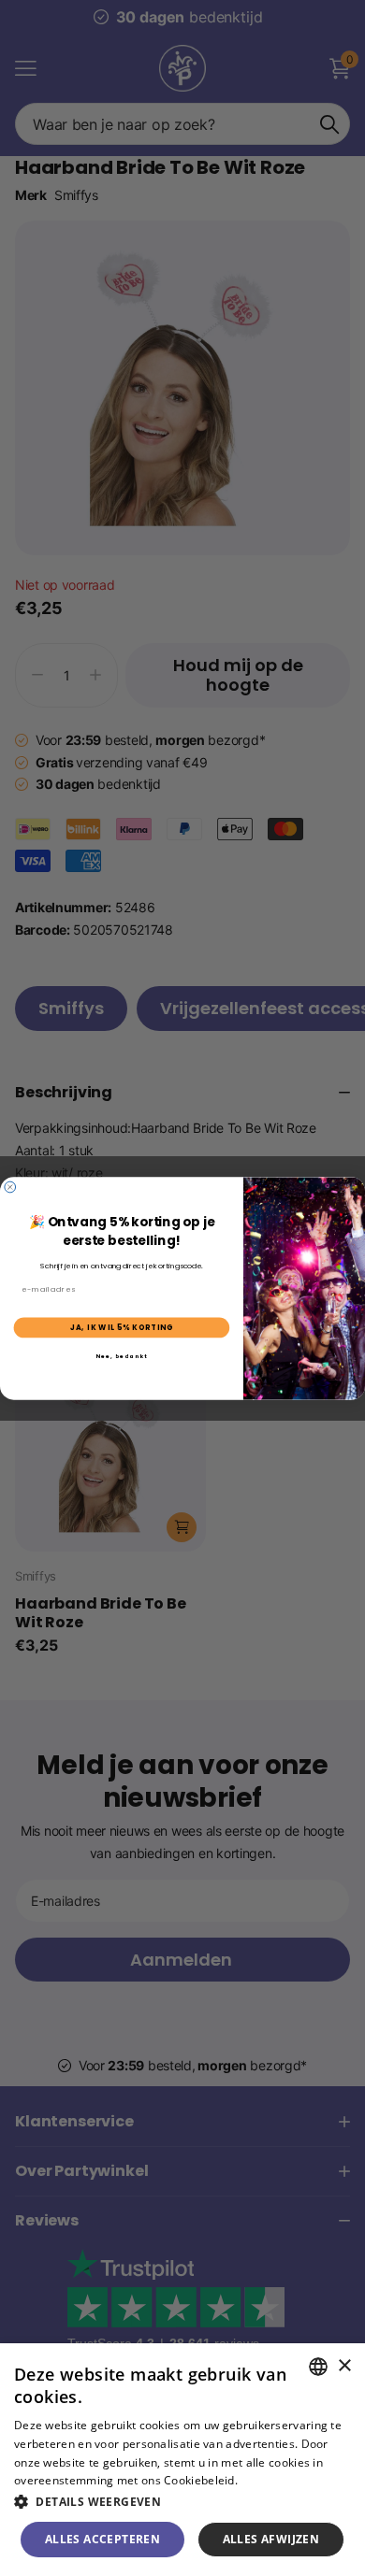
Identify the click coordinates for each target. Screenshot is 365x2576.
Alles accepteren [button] (102, 2539)
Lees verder (273, 2480)
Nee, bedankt (122, 1355)
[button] (182, 2502)
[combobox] (318, 2367)
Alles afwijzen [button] (271, 2539)
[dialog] (182, 2460)
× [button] (344, 2366)
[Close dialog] (10, 1187)
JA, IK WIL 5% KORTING (122, 1327)
